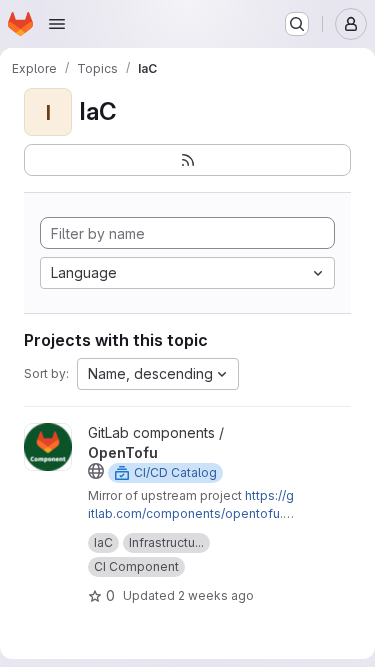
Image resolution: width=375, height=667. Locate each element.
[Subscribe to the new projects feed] (187, 160)
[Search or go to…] (297, 24)
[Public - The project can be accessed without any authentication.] (96, 471)
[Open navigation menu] (57, 24)
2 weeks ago (216, 595)
